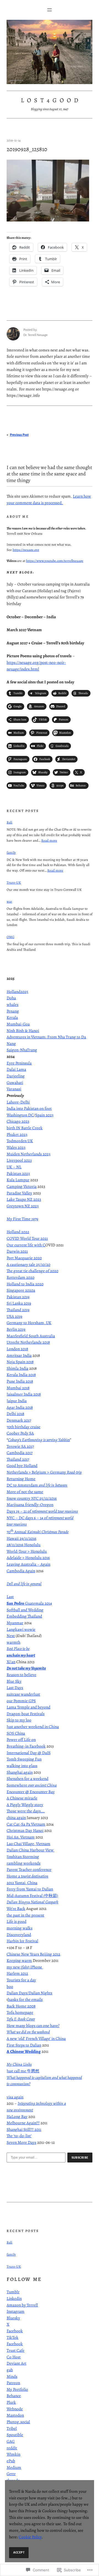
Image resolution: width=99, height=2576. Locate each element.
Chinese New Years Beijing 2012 (33, 1954)
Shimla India (17, 1368)
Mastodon (15, 2415)
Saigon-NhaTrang (22, 1050)
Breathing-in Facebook (26, 1746)
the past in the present (25, 1915)
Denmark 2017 (19, 1420)
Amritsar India (19, 1355)
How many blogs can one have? (33, 2026)
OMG (10, 937)
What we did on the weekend (28, 2032)
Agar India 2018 (20, 1407)
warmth (13, 1642)
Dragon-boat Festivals (26, 1714)
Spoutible (15, 2435)
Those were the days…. (26, 1811)
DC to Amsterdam (37, 1485)
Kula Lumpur (18, 1180)
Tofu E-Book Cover (21, 2019)
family (11, 852)
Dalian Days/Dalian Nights (29, 1993)
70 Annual (38, 1532)
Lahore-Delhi (18, 1102)
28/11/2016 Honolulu (24, 1545)
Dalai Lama (16, 1069)
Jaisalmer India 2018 (24, 1394)
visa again (15, 2097)
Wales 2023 (16, 1147)
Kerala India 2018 (21, 1375)
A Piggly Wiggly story (25, 1805)
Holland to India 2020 (25, 1284)
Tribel (12, 2428)
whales (13, 1005)
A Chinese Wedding (24, 2051)
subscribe (80, 2158)
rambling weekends (24, 1863)
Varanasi (14, 1089)
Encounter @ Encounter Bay (31, 1792)
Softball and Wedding (25, 1610)
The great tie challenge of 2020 (32, 1271)
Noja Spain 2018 (20, 1362)
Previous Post (19, 435)
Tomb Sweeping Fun (24, 1759)
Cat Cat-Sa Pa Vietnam (26, 1824)
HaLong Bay (17, 2117)
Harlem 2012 (17, 1973)
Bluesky (13, 2318)
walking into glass (22, 1766)
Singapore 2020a (21, 1290)
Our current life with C (26, 1245)
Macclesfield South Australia (31, 1336)
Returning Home (21, 1479)
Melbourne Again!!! (23, 2123)
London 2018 (17, 1349)
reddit (12, 2448)
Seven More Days (21, 2142)
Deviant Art (16, 2363)
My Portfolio (17, 2389)
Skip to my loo (19, 1720)
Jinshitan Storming (23, 1857)
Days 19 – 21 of (42, 1511)
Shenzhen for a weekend (28, 1779)
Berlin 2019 (16, 1329)
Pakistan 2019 (18, 1297)
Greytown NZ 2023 (23, 1206)
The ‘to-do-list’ (19, 2136)
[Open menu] (50, 10)
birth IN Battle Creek (25, 1128)
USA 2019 (14, 1316)
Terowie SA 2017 (20, 1446)
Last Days (15, 1688)
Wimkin (13, 2454)
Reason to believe (21, 1675)
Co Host (14, 2357)
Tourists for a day (21, 1980)
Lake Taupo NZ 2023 (24, 1199)
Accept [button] (19, 2552)
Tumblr (13, 2292)
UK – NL (14, 1167)
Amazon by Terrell (22, 2305)
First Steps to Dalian (24, 2045)
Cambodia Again (21, 1571)
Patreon (13, 2383)
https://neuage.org (26, 550)
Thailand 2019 (18, 1310)
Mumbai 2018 (18, 1388)
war (9, 901)
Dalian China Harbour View (31, 1850)
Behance (14, 2396)
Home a (28, 1876)
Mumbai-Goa (18, 1024)
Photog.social (18, 2422)
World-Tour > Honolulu (27, 1551)
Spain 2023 (44, 1115)
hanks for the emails (25, 2000)
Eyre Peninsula (19, 1063)
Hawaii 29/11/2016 (21, 1538)
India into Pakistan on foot (29, 1108)
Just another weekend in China (33, 1727)
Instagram (16, 2311)
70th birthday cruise (24, 1427)
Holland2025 (17, 992)
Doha (11, 998)
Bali (9, 822)
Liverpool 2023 (19, 1160)
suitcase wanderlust (23, 1694)
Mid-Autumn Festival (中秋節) (32, 1896)
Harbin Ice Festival (22, 1941)
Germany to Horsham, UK (29, 1323)
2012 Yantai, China (22, 1883)
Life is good (16, 1921)
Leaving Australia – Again (28, 1564)
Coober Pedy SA (20, 1433)
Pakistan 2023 (18, 1174)
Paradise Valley (19, 1193)
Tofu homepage (20, 2012)
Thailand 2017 (18, 1459)
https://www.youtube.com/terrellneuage (55, 561)
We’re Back (16, 1909)
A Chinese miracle (22, 1798)
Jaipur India (17, 1401)
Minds (12, 2377)
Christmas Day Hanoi (25, 1831)
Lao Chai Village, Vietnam (28, 1844)
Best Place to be (18, 1649)
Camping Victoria (22, 1186)
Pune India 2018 (20, 1381)
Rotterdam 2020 (20, 1277)
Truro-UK (14, 882)
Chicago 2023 (18, 1121)
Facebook (15, 2331)
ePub (11, 2461)
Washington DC (20, 1115)
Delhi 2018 (15, 1414)
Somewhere (32, 1785)
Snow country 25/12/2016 (32, 1498)
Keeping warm (19, 1961)
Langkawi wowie (21, 1629)
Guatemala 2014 (29, 1603)
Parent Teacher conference (29, 1870)
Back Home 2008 (21, 2006)
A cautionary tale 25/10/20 (28, 1265)
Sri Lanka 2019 (19, 1303)
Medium (14, 2467)
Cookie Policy (30, 2537)
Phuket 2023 (17, 1135)
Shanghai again (20, 1772)
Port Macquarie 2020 (24, 1258)
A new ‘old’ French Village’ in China (36, 2039)
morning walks (20, 1928)
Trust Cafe (16, 2350)
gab (10, 2370)
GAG (11, 2441)
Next (11, 1636)
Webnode (15, 2409)
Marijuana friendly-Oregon (30, 1505)
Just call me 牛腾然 (23, 2071)
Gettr (11, 2474)
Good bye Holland (22, 1466)
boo (10, 1987)
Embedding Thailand (24, 1616)
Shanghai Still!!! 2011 (24, 2129)
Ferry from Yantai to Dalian (30, 1889)
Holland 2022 (18, 1232)
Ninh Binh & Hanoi (23, 1031)
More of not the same (25, 1492)
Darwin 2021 (17, 1251)
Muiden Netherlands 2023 (28, 1154)
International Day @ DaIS (29, 1753)
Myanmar (15, 1623)
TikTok (13, 2337)
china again (16, 1818)
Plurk (11, 2402)
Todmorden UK (20, 1141)
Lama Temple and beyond (28, 1707)
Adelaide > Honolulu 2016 (28, 1558)
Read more (49, 840)
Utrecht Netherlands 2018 (28, 1342)
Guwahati (15, 1083)
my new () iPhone (25, 1967)
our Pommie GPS (21, 1701)
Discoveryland (19, 1935)
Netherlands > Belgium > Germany (44, 1472)
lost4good (51, 100)
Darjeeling (16, 1076)
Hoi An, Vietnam (21, 1837)
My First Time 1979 (22, 1219)
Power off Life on (21, 1740)
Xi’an (11, 1662)
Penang (13, 1011)
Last (10, 1597)
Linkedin (14, 2298)
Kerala (12, 1017)
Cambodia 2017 (20, 1453)
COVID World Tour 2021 (27, 1238)
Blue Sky (14, 1681)
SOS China (16, 1733)
